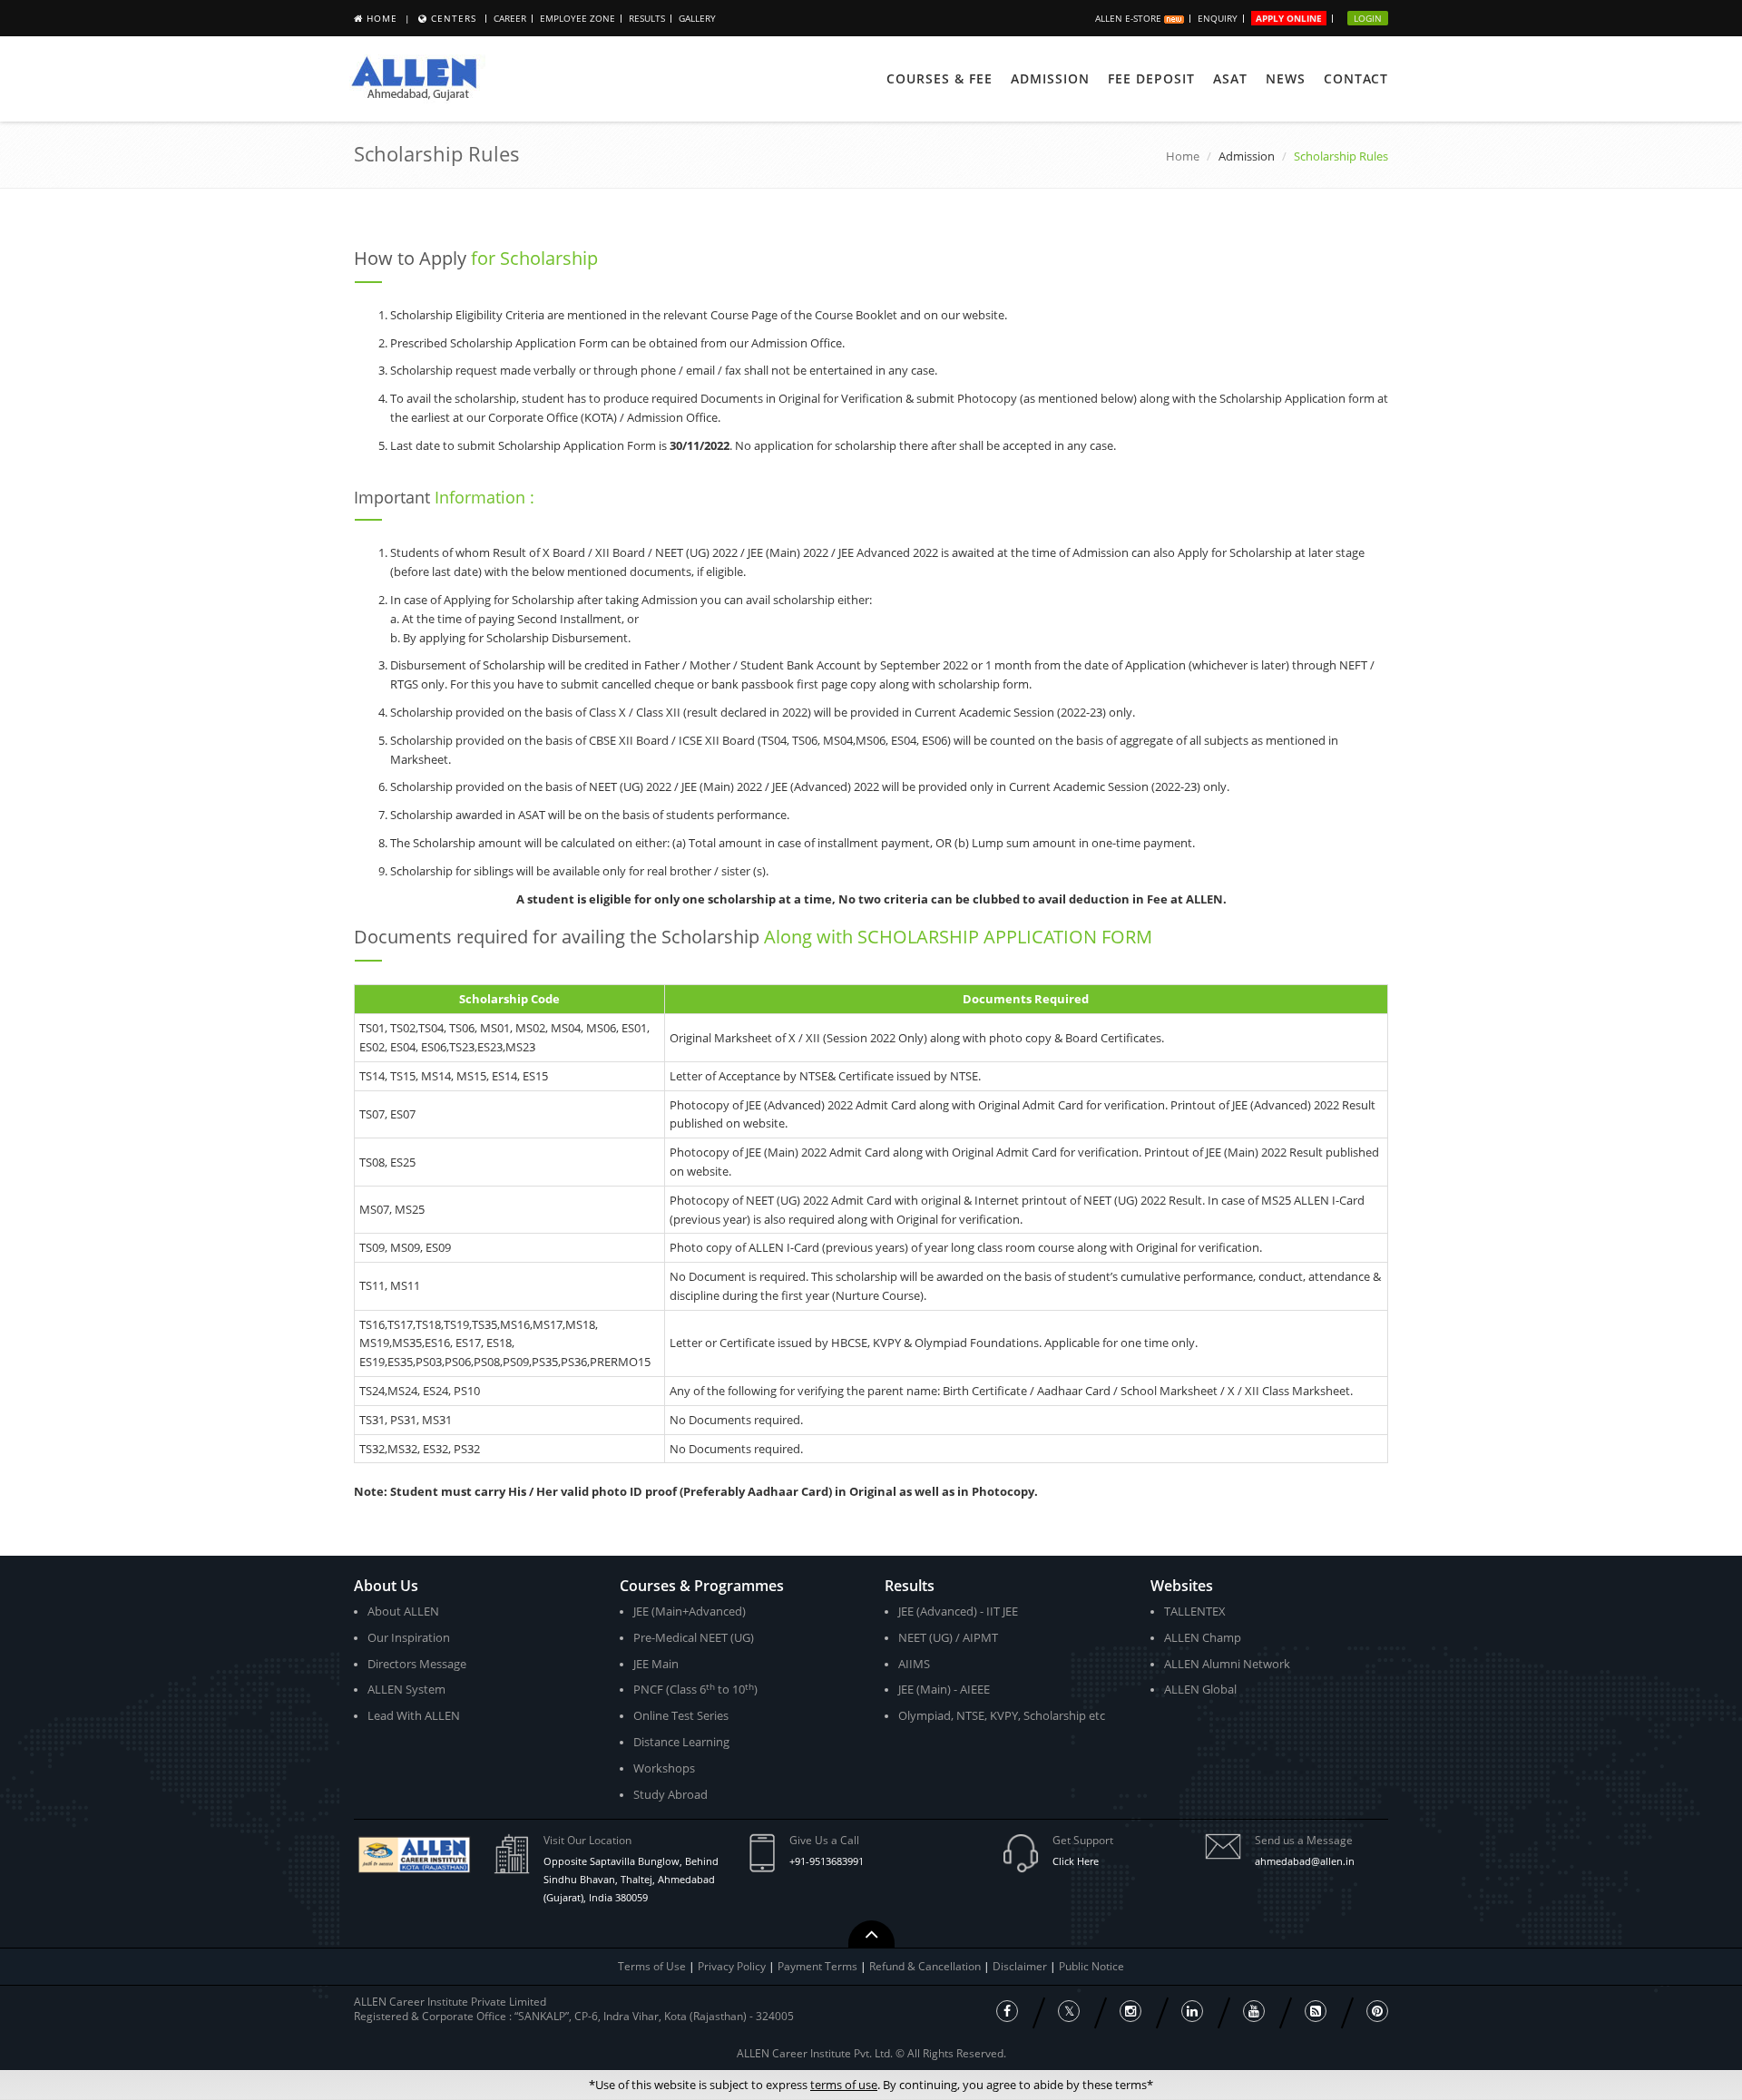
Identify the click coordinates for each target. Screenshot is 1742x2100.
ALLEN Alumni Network (1227, 1664)
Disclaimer (1021, 1966)
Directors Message (417, 1664)
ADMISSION (1050, 78)
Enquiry (1218, 18)
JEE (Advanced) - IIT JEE (958, 1611)
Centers (454, 18)
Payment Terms (819, 1966)
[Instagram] (1130, 2011)
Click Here (1076, 1861)
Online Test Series (681, 1715)
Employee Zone (577, 18)
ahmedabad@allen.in (1305, 1861)
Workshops (664, 1768)
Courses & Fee (940, 78)
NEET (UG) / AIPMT (948, 1637)
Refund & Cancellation (926, 1966)
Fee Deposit (1151, 78)
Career (510, 18)
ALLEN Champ (1203, 1637)
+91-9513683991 (827, 1861)
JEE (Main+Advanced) (690, 1611)
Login (1368, 18)
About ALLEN (403, 1611)
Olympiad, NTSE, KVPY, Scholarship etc (1002, 1715)
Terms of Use (652, 1966)
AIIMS (914, 1664)
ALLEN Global (1200, 1689)
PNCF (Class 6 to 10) (695, 1690)
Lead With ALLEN (414, 1715)
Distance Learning (681, 1742)
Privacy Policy (732, 1966)
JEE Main (656, 1664)
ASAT (1230, 78)
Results (647, 18)
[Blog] (1316, 2011)
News (1286, 78)
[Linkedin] (1192, 2011)
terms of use (844, 2085)
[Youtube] (1254, 2011)
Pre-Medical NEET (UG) (694, 1637)
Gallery (697, 18)
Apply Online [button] (1289, 18)
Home (382, 18)
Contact (1356, 78)
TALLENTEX (1195, 1611)
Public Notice (1091, 1966)
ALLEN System (406, 1689)
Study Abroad (670, 1794)
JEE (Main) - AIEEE (944, 1689)
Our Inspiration (409, 1637)
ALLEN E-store (1130, 18)
